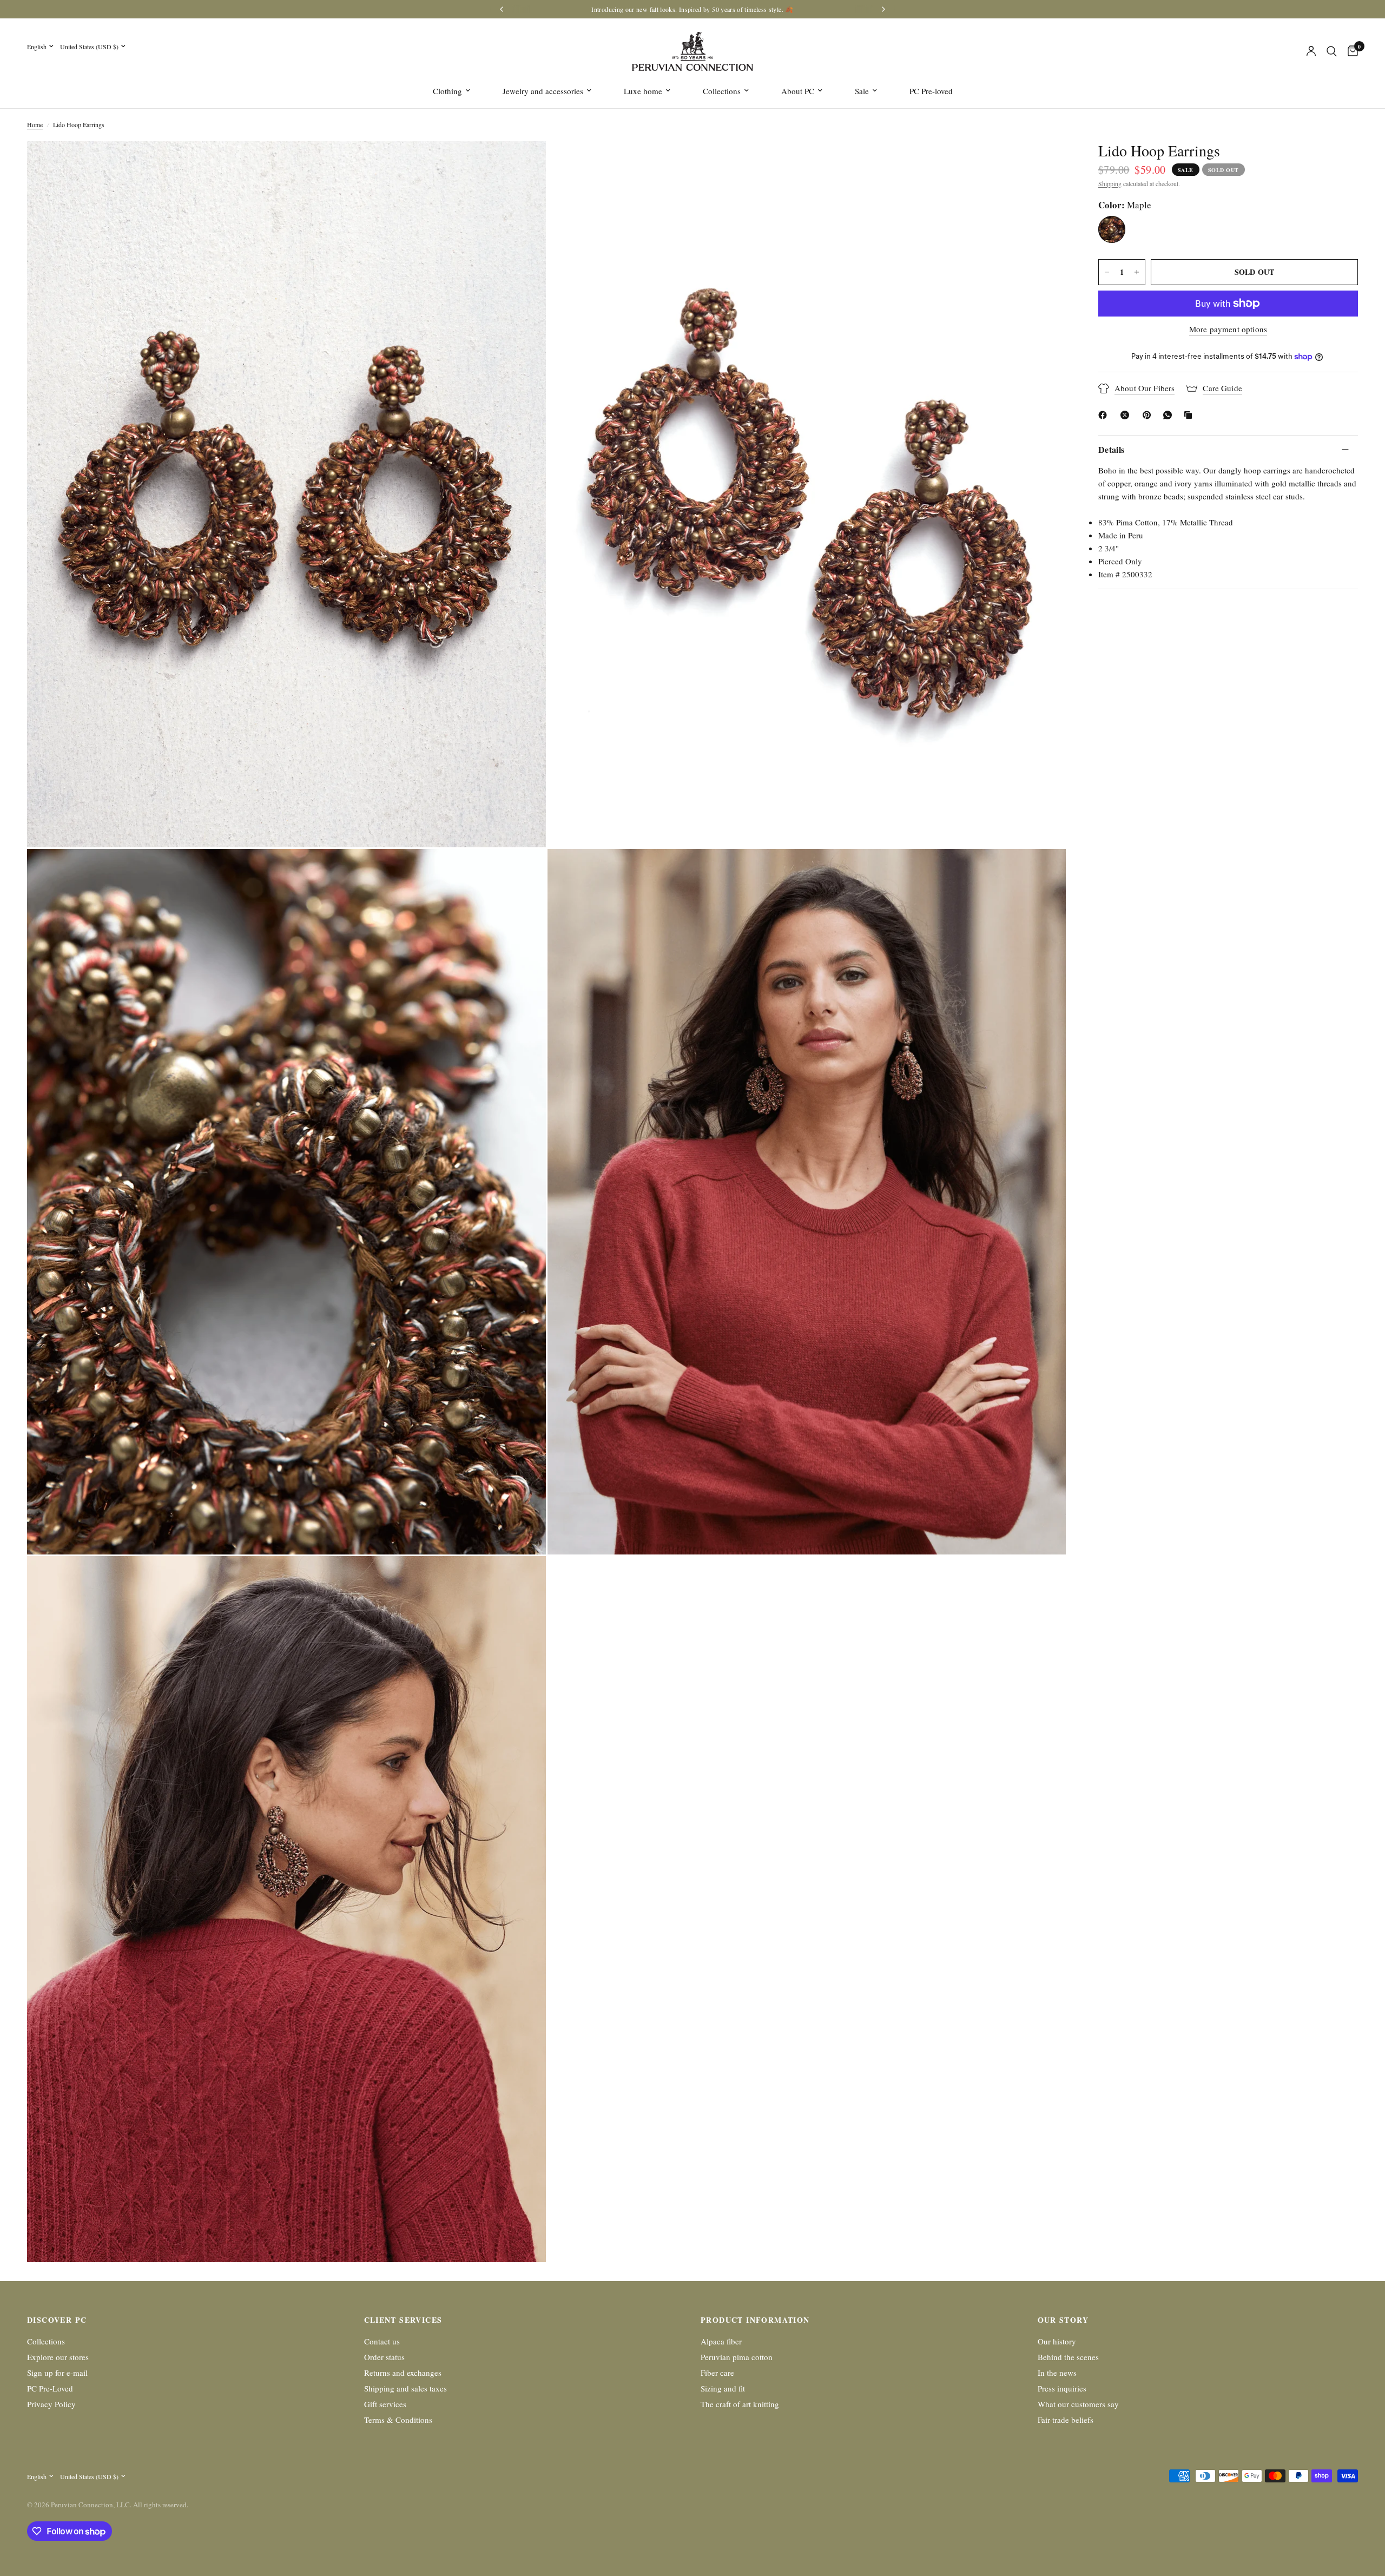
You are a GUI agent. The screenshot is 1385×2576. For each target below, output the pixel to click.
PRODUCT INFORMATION (755, 2320)
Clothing (447, 91)
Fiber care (717, 2373)
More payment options (1228, 329)
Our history (1057, 2341)
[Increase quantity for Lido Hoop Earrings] (1137, 272)
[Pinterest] (1149, 415)
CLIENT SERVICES (403, 2320)
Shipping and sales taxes (405, 2388)
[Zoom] (523, 164)
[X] (1127, 415)
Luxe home (643, 91)
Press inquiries (1062, 2388)
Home (35, 124)
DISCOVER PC (57, 2320)
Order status (384, 2357)
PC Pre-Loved (50, 2388)
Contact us (382, 2341)
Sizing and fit (723, 2388)
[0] (1350, 51)
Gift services (385, 2404)
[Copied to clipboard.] (1190, 415)
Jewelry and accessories (543, 91)
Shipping (1110, 183)
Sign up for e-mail (57, 2373)
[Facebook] (1105, 415)
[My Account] (1311, 51)
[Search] (1332, 51)
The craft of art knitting (740, 2404)
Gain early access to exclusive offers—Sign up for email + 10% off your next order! (667, 9)
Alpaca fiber (721, 2341)
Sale (862, 91)
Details (1111, 449)
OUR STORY (1063, 2320)
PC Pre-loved (931, 91)
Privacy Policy (51, 2404)
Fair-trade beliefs (1066, 2420)
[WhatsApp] (1170, 415)
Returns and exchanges (403, 2373)
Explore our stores (58, 2357)
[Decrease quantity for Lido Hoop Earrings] (1107, 272)
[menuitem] (451, 91)
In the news (1057, 2373)
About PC (798, 91)
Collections (722, 91)
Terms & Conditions (398, 2420)
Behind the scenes (1068, 2357)
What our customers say (1078, 2404)
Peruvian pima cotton (737, 2357)
